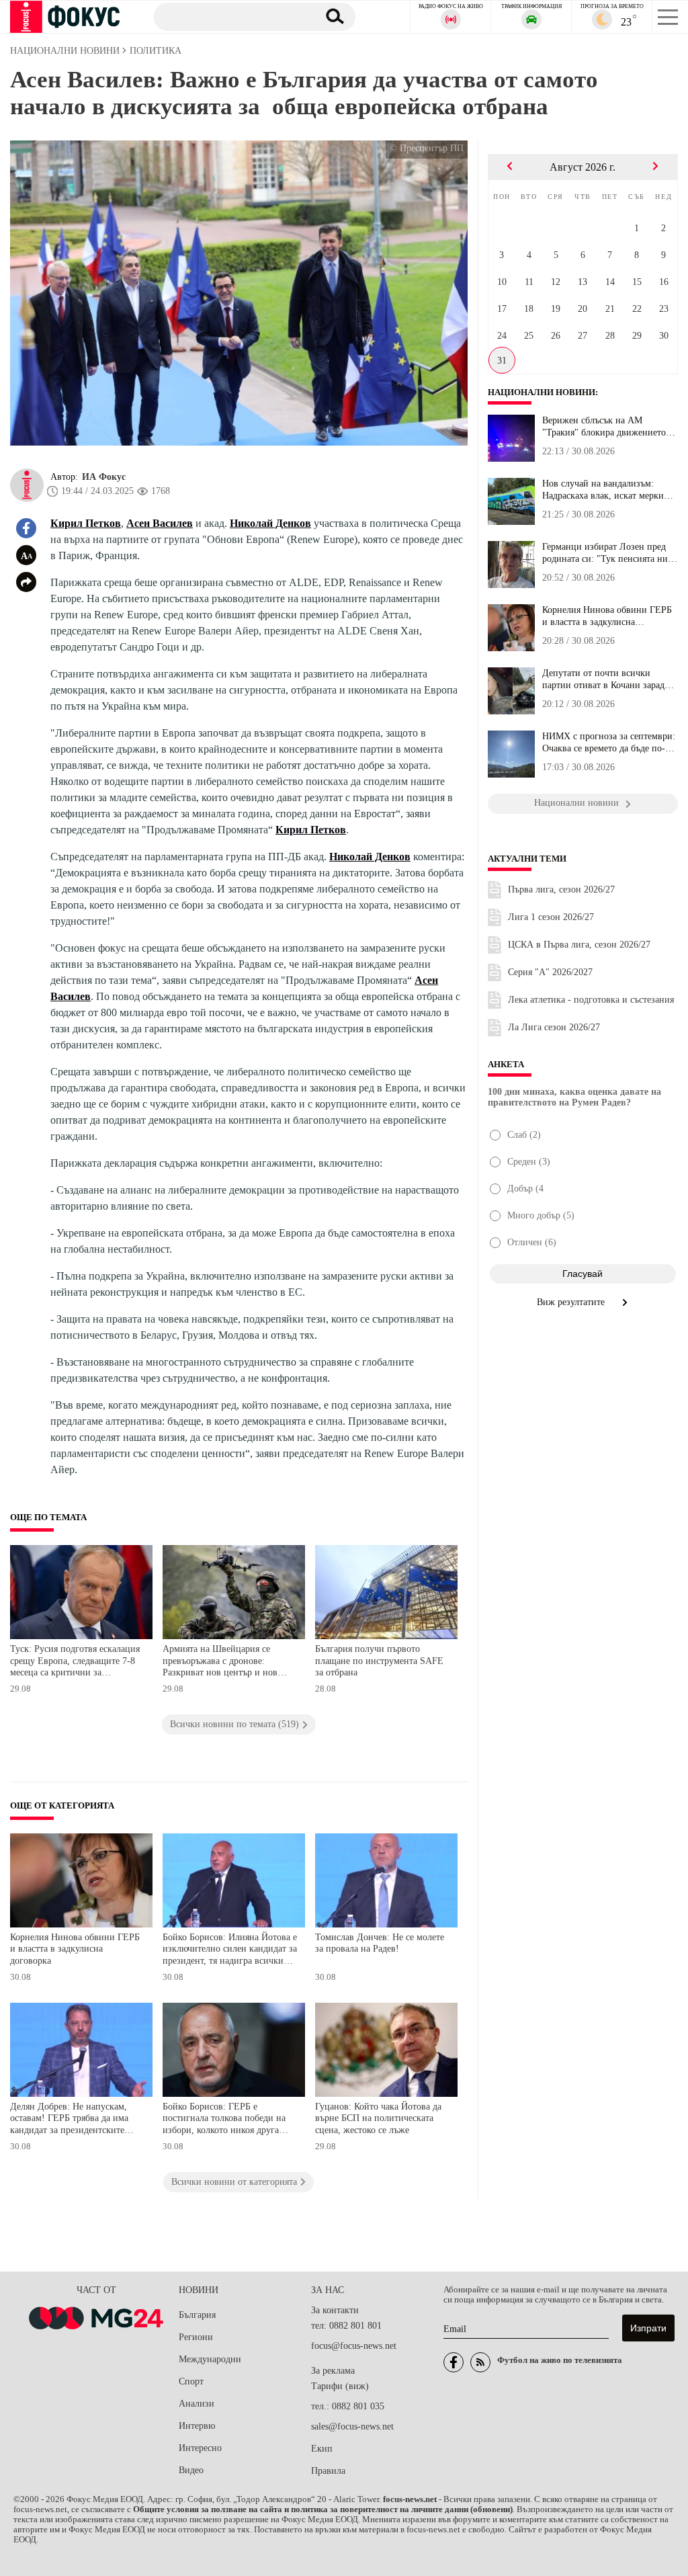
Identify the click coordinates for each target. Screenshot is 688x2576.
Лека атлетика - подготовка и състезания (591, 1000)
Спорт (191, 2381)
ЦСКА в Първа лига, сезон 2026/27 (579, 945)
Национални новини (542, 392)
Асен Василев (160, 523)
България (197, 2315)
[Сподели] (26, 582)
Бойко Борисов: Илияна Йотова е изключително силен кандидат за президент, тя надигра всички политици (230, 1951)
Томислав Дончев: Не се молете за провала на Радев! (380, 1943)
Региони (196, 2337)
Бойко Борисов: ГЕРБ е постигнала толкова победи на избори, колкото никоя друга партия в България (224, 2120)
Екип (322, 2449)
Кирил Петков (86, 523)
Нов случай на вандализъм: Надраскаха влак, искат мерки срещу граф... (603, 490)
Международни (210, 2359)
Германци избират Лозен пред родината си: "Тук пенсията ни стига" (605, 553)
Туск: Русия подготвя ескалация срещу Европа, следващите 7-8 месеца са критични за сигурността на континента (75, 1662)
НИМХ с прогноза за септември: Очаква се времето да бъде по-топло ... (609, 743)
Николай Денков (270, 523)
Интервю (197, 2426)
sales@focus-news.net (352, 2426)
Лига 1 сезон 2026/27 (551, 917)
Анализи (197, 2404)
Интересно (200, 2448)
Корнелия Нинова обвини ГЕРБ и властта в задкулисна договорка (75, 1949)
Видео (191, 2470)
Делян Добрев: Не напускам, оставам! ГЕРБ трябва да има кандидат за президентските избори (69, 2120)
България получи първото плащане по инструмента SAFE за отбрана (379, 1661)
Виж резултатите (572, 1302)
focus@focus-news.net (354, 2346)
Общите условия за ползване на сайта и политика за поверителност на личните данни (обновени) (323, 2509)
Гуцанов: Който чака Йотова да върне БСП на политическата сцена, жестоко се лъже (378, 2118)
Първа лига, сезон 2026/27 (561, 889)
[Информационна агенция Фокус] (454, 2362)
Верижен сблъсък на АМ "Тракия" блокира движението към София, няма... (604, 427)
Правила (328, 2471)
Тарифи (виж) (340, 2386)
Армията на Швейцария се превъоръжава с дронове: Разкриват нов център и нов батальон (220, 1662)
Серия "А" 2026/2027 (550, 972)
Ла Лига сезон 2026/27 (554, 1027)
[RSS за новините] (480, 2362)
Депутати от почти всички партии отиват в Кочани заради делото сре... (606, 679)
